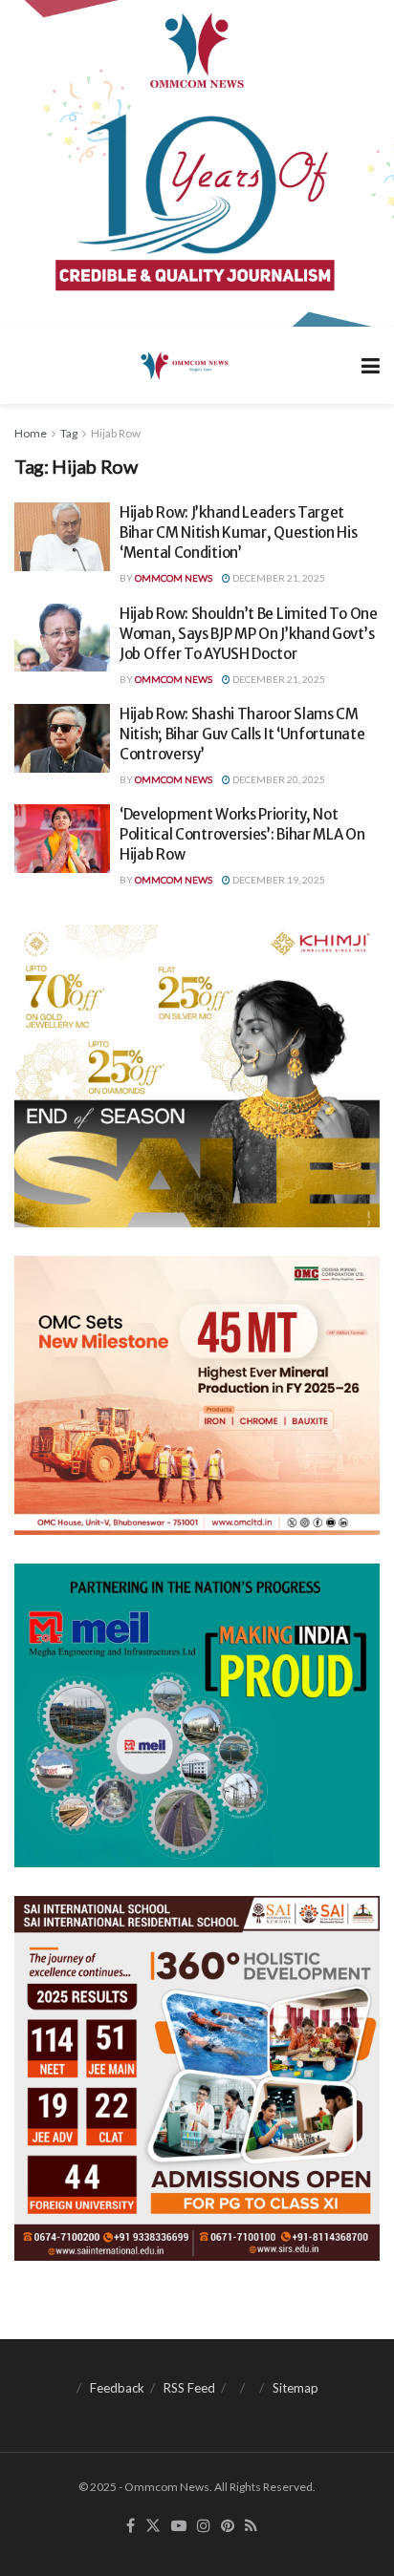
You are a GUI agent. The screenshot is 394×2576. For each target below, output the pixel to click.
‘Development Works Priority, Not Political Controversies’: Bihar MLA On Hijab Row (242, 834)
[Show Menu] (371, 365)
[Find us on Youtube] (179, 2526)
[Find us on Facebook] (131, 2526)
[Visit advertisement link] (197, 163)
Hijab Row (116, 433)
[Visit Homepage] (183, 365)
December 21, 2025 (278, 578)
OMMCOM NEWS (174, 578)
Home (31, 433)
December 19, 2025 (278, 880)
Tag (69, 433)
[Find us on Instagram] (204, 2526)
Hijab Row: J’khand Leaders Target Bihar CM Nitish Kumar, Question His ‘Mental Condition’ (239, 532)
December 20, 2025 (278, 779)
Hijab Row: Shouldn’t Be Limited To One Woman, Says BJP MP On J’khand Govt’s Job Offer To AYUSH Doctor (249, 634)
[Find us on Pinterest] (228, 2526)
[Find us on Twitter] (153, 2526)
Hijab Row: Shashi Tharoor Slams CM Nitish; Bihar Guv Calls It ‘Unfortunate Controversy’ (242, 734)
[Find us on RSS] (251, 2526)
